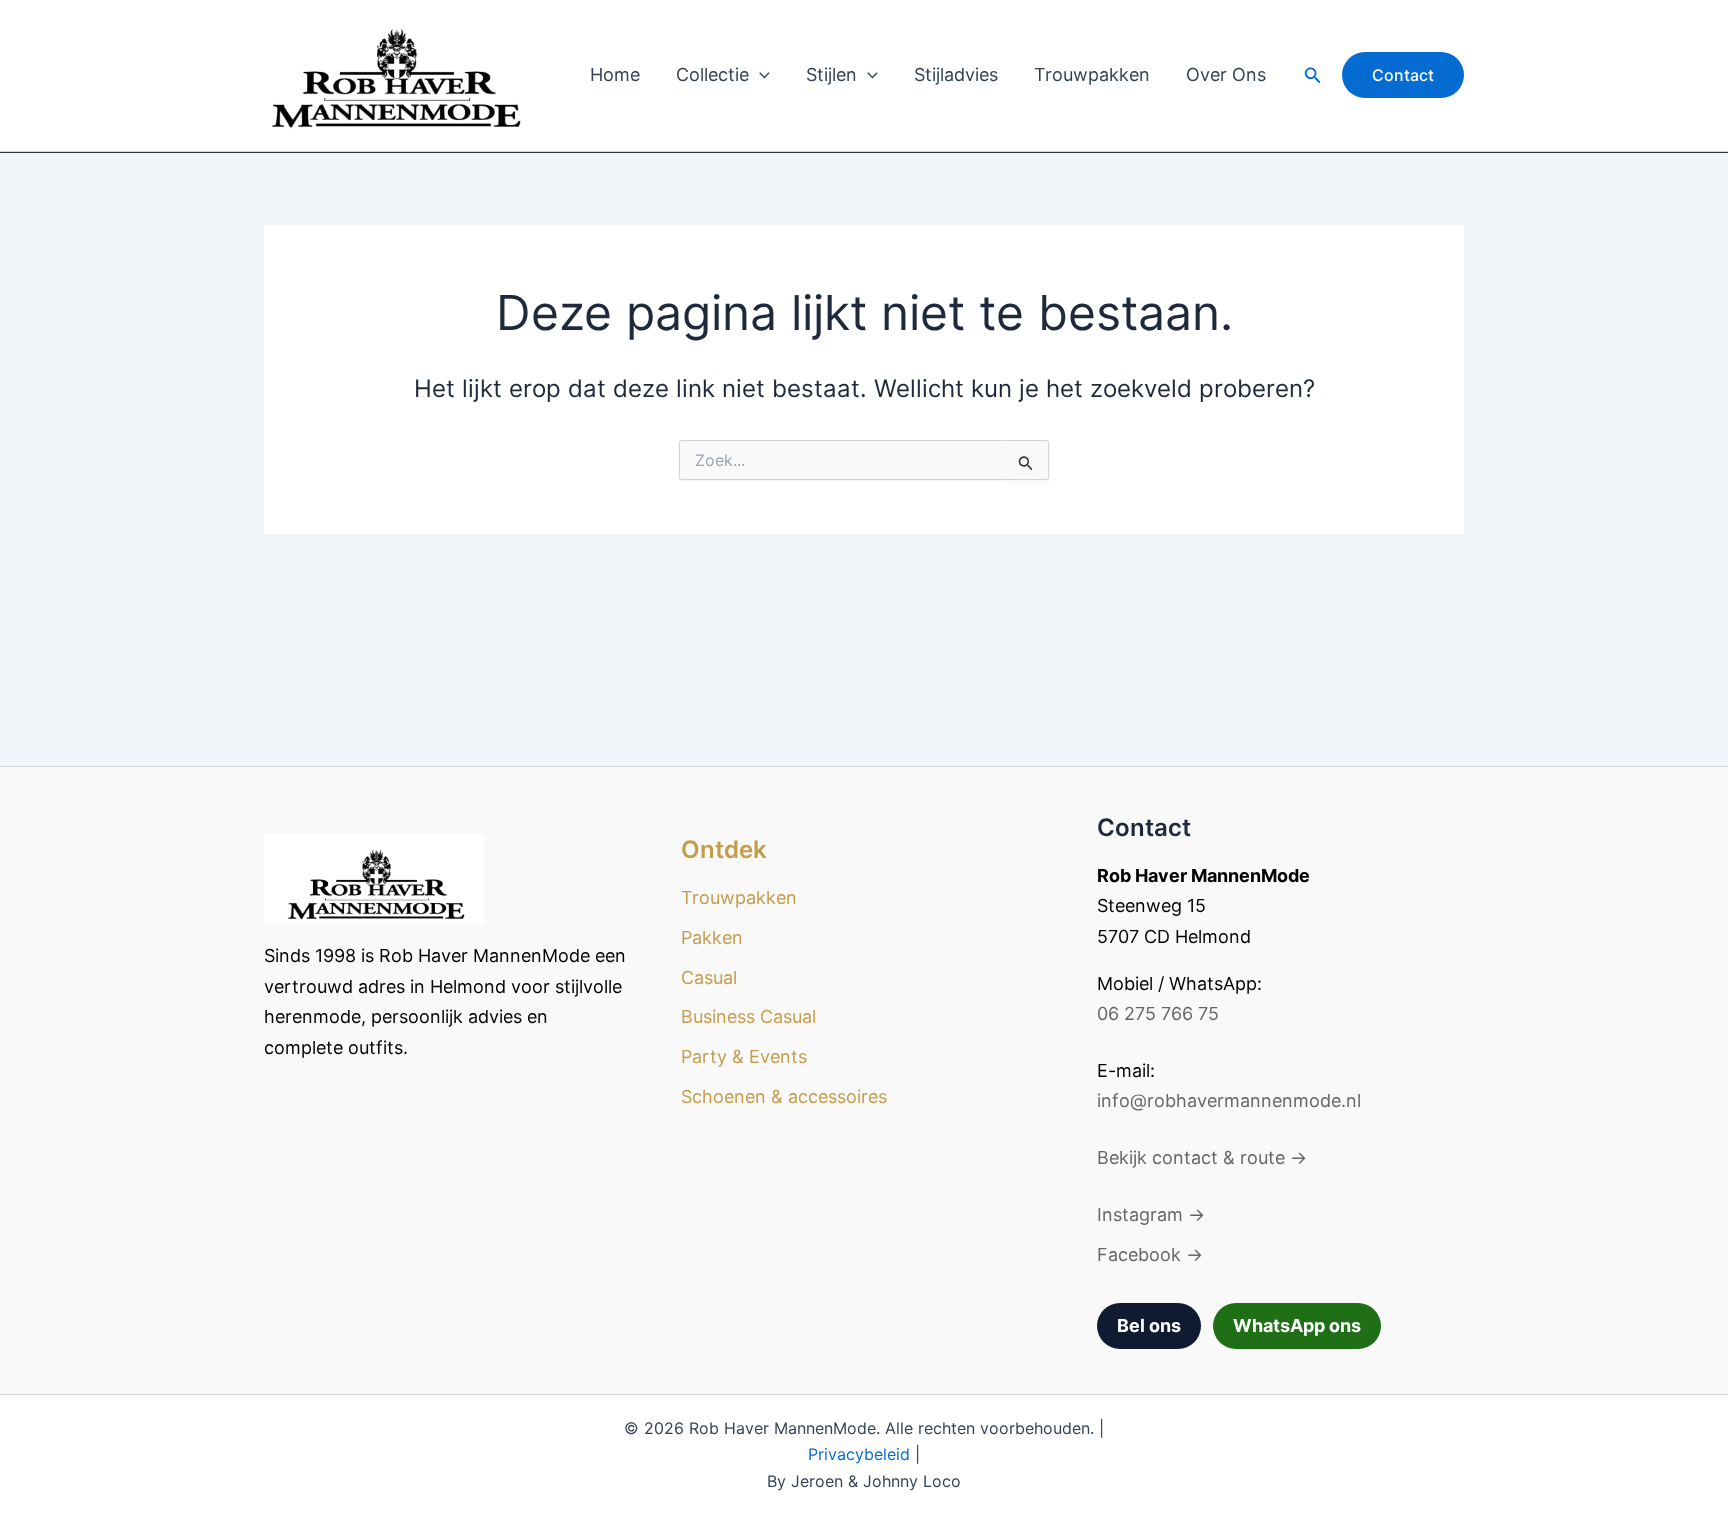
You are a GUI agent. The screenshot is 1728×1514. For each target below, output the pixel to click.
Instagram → (1151, 1214)
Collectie (712, 74)
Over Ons (1226, 74)
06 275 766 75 (1158, 1013)
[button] (759, 75)
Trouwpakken (1092, 74)
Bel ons (1149, 1325)
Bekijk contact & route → (1202, 1157)
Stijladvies (956, 74)
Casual (709, 977)
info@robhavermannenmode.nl (1229, 1100)
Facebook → (1150, 1254)
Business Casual (748, 1016)
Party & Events (744, 1056)
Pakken (712, 937)
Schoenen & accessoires (784, 1096)
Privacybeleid (859, 1454)
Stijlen (831, 74)
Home (615, 74)
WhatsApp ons (1297, 1325)
